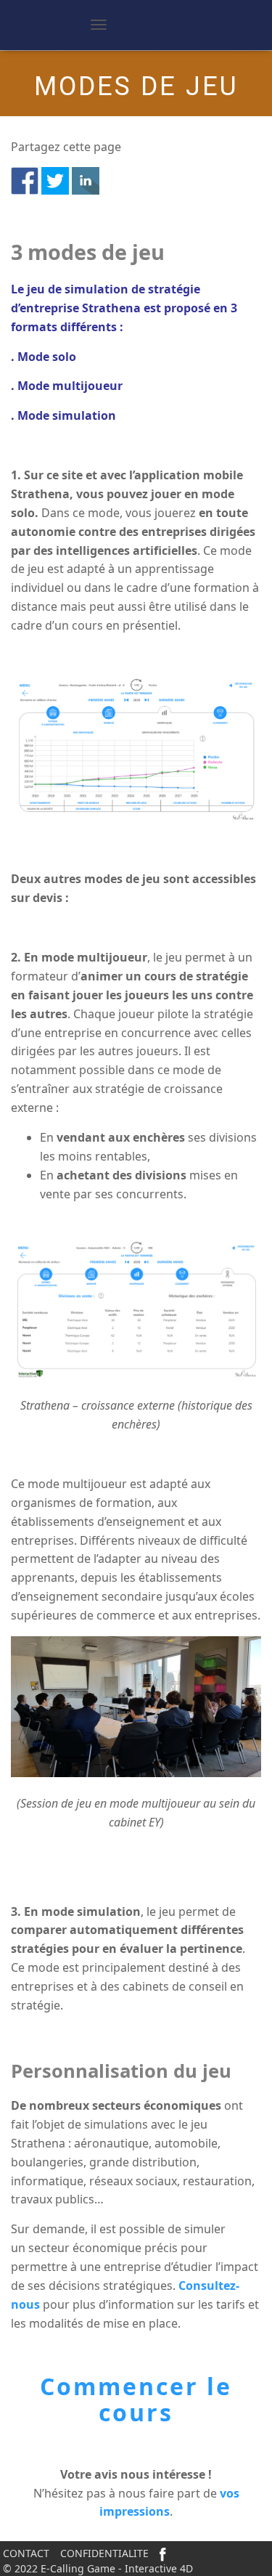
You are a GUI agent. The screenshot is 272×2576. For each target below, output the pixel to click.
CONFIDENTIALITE (104, 2553)
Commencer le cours (136, 2399)
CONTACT (26, 2553)
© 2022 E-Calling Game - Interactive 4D (98, 2568)
